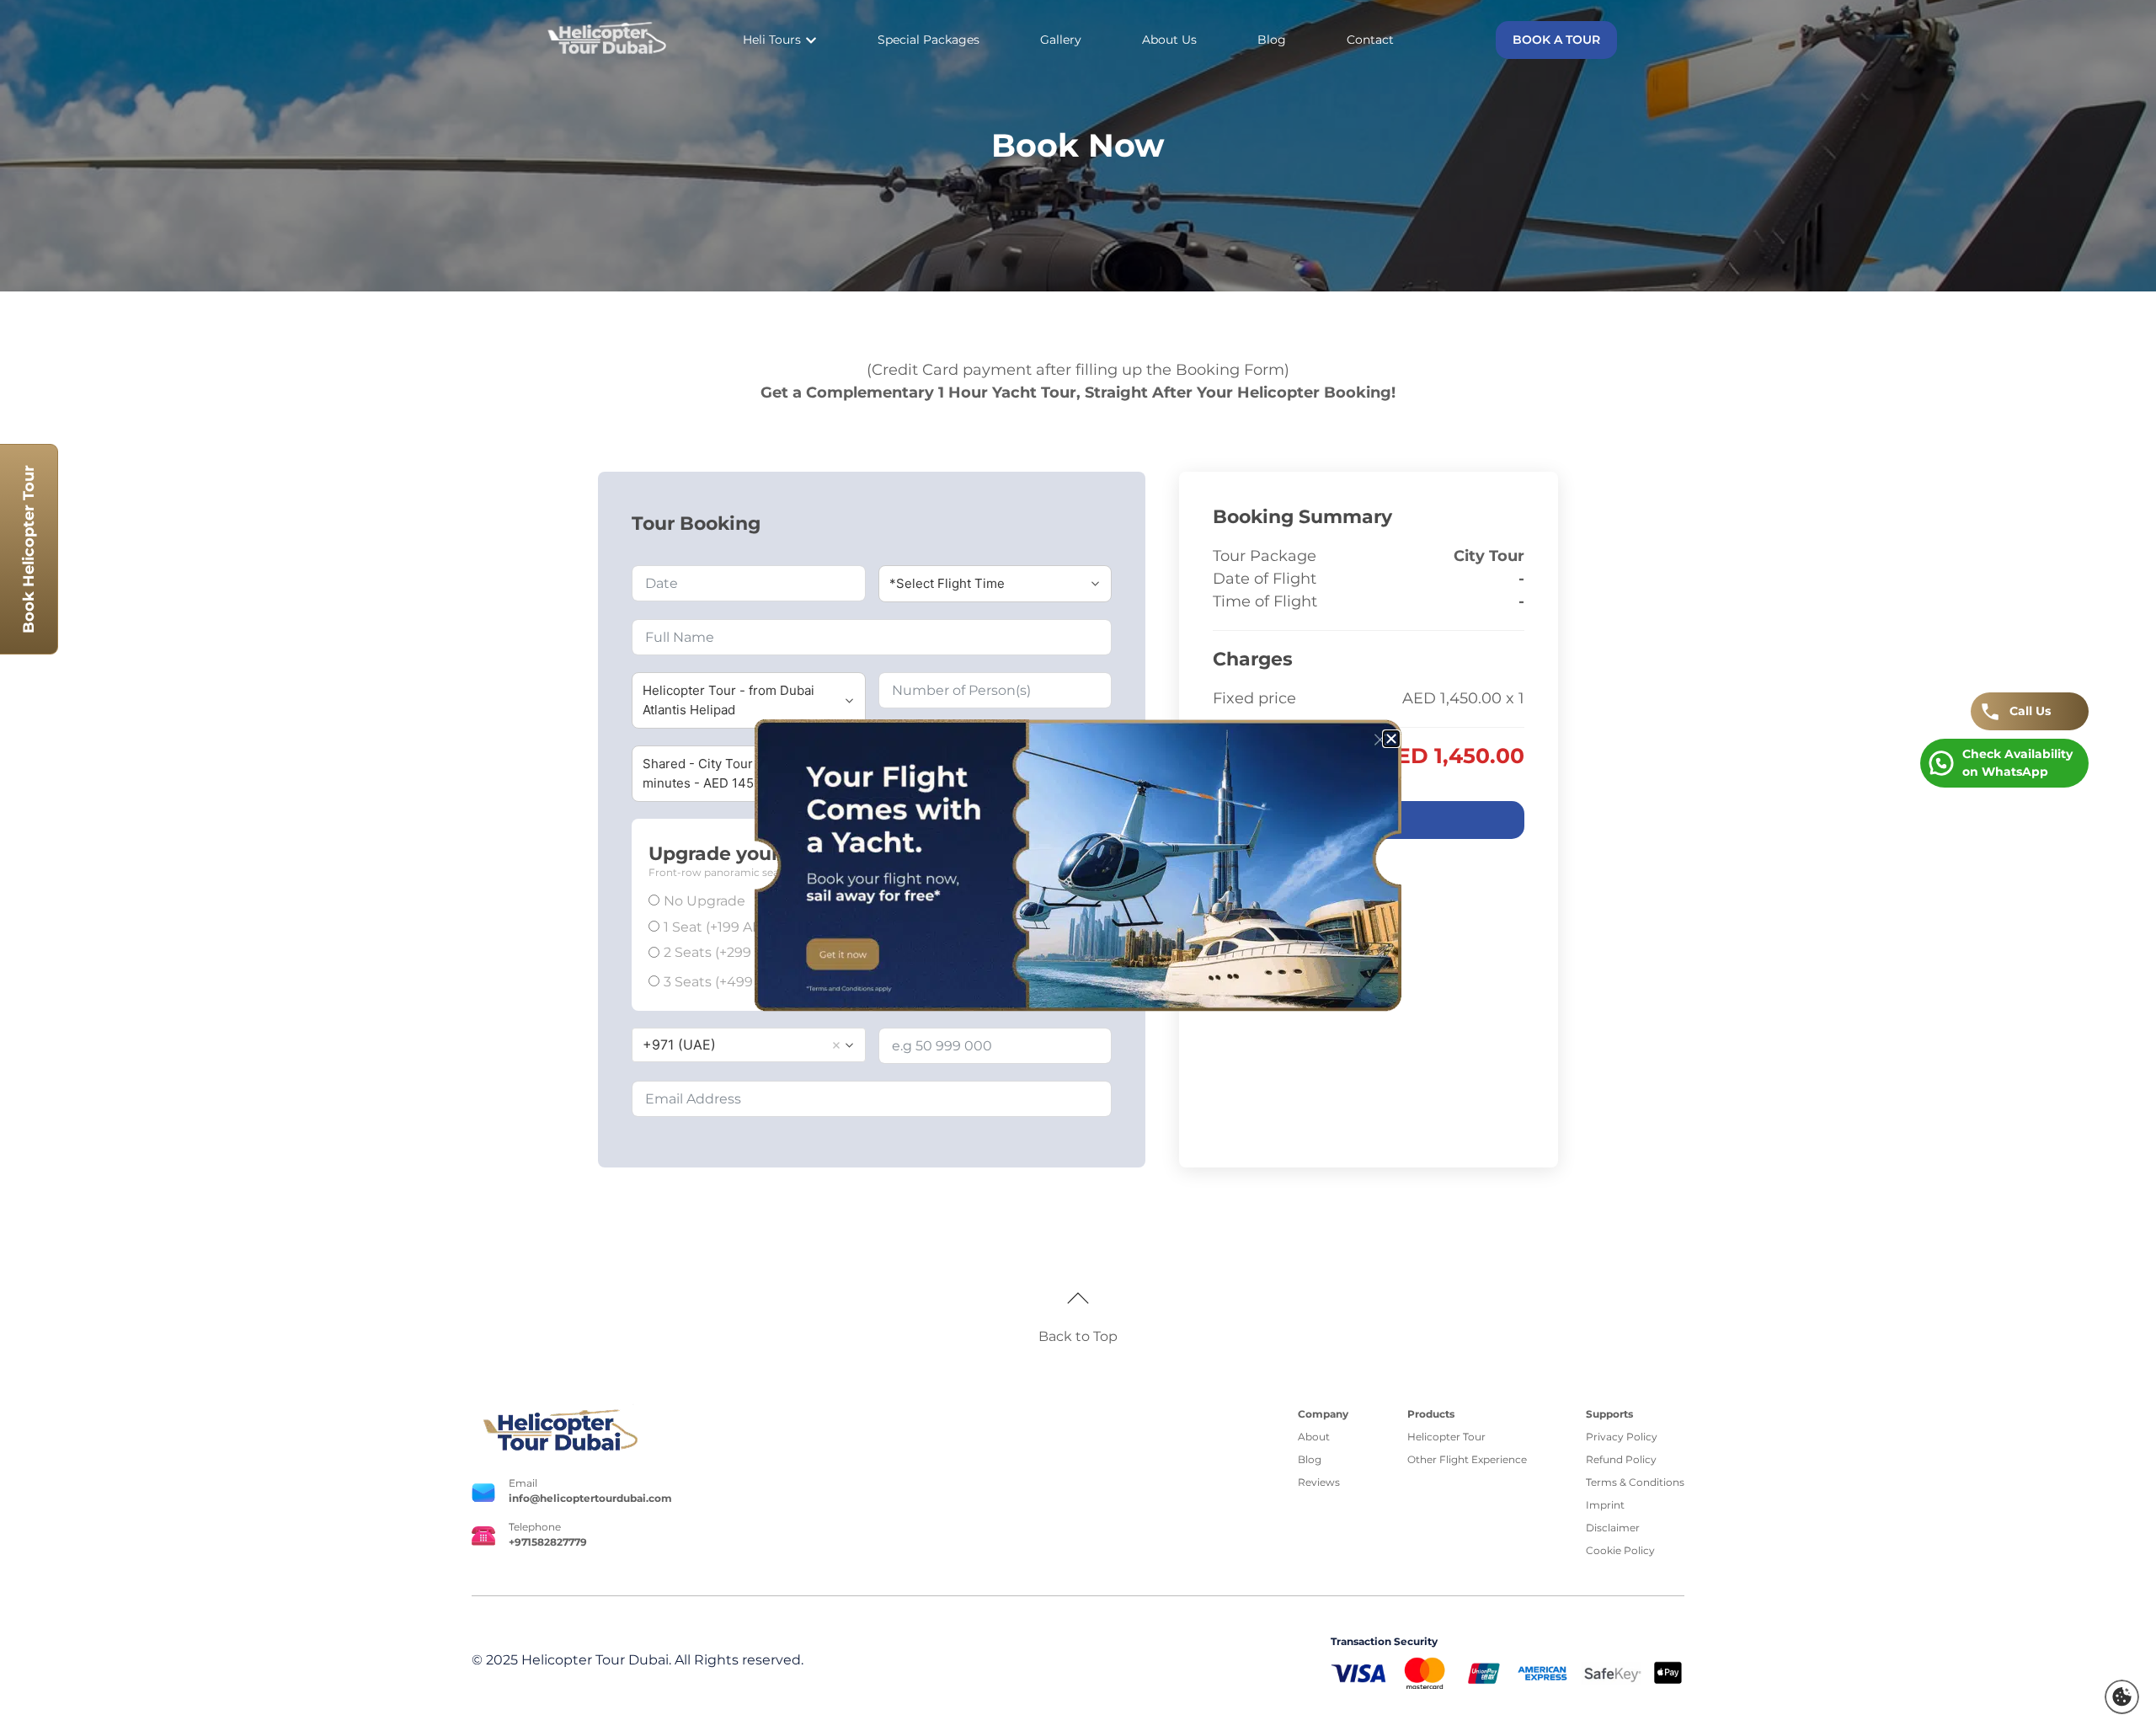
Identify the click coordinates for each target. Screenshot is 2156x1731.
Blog (1310, 1459)
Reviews (1319, 1482)
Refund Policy (1621, 1459)
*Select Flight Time (947, 583)
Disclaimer (1613, 1528)
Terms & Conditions (1635, 1482)
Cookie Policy (1620, 1550)
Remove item (836, 1045)
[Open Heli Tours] (811, 40)
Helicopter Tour (1446, 1437)
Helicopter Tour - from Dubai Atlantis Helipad (728, 700)
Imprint (1605, 1505)
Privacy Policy (1622, 1437)
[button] (2122, 1697)
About (1314, 1437)
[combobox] (749, 1044)
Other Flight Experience (1467, 1459)
